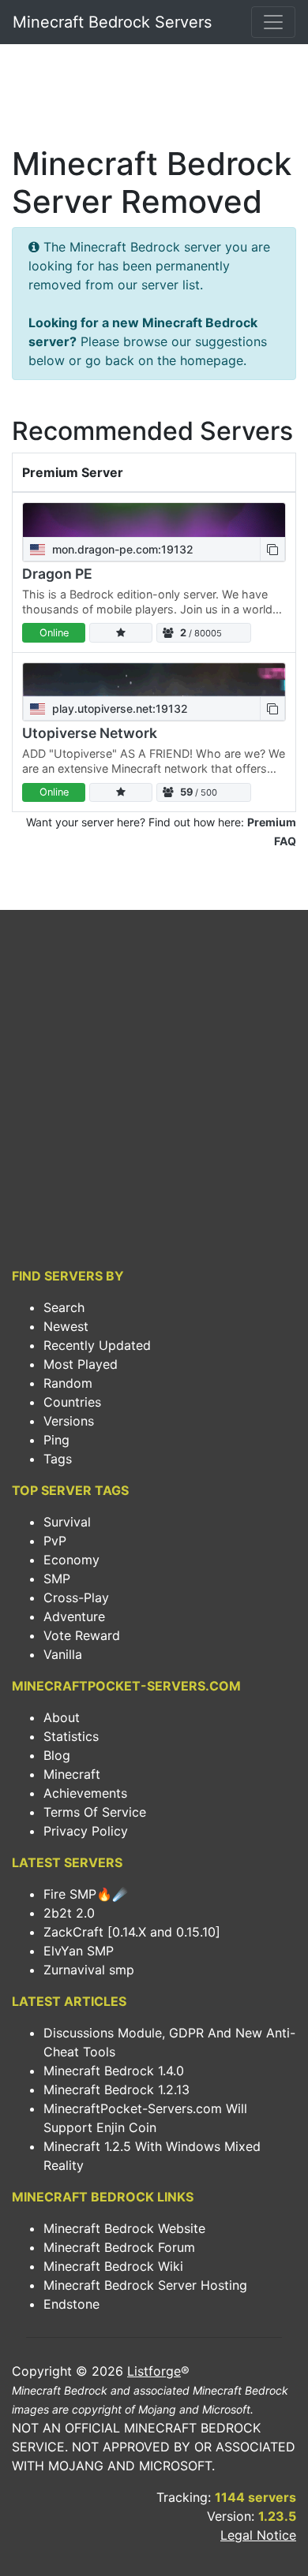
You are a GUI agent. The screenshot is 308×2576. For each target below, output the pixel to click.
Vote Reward (82, 1635)
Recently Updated (97, 1345)
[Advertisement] (154, 99)
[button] (272, 549)
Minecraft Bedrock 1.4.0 (114, 2071)
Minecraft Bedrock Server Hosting (145, 2285)
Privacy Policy (86, 1831)
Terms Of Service (95, 1812)
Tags (58, 1459)
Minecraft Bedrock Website (124, 2228)
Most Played (81, 1364)
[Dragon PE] (154, 520)
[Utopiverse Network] (154, 680)
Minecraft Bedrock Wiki (113, 2266)
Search (64, 1307)
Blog (57, 1755)
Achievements (85, 1793)
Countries (72, 1402)
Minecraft (72, 1774)
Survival (67, 1522)
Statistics (71, 1736)
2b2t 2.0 (69, 1913)
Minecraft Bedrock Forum (119, 2247)
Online (54, 633)
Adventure (74, 1616)
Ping (56, 1440)
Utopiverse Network (90, 733)
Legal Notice (258, 2535)
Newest (66, 1326)
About (62, 1717)
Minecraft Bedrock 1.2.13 (116, 2090)
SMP (57, 1579)
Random (68, 1383)
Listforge (154, 2371)
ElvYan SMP (79, 1951)
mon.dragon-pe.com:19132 (121, 549)
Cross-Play (76, 1597)
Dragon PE (57, 574)
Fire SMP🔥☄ (86, 1894)
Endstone (71, 2304)
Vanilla (63, 1654)
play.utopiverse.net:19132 (118, 708)
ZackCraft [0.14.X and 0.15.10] (132, 1932)
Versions (69, 1421)
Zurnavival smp (89, 1970)
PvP (55, 1541)
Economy (71, 1560)
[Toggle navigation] (273, 22)
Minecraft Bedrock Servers (112, 22)
